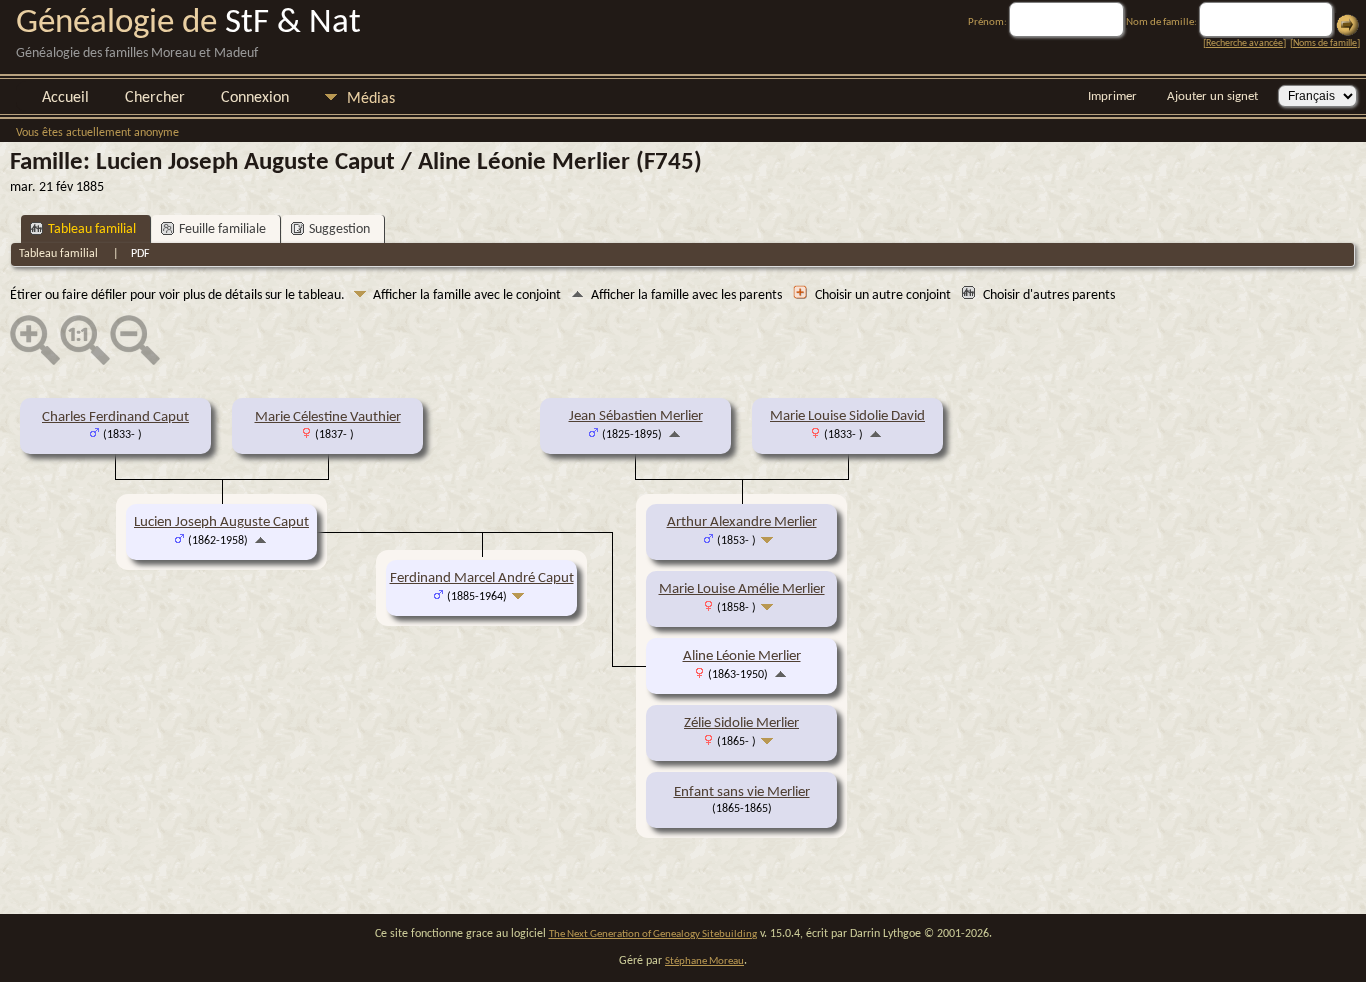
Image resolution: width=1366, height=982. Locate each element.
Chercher (155, 98)
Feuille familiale (222, 229)
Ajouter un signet (1212, 96)
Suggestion (339, 229)
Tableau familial (92, 229)
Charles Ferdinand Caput (115, 417)
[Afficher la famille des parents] (674, 434)
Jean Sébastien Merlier (636, 416)
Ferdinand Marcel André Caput (482, 578)
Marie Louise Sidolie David (847, 416)
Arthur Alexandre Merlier (742, 522)
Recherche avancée (1244, 43)
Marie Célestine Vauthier (328, 417)
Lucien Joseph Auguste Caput (221, 522)
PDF (140, 254)
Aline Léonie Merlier (742, 656)
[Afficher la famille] (769, 540)
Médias (371, 99)
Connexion (255, 98)
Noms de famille (1325, 43)
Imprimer (1112, 96)
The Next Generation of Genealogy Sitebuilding (653, 934)
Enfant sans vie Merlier (742, 792)
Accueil (65, 98)
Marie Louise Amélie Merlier (742, 589)
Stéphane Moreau (704, 961)
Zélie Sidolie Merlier (741, 723)
